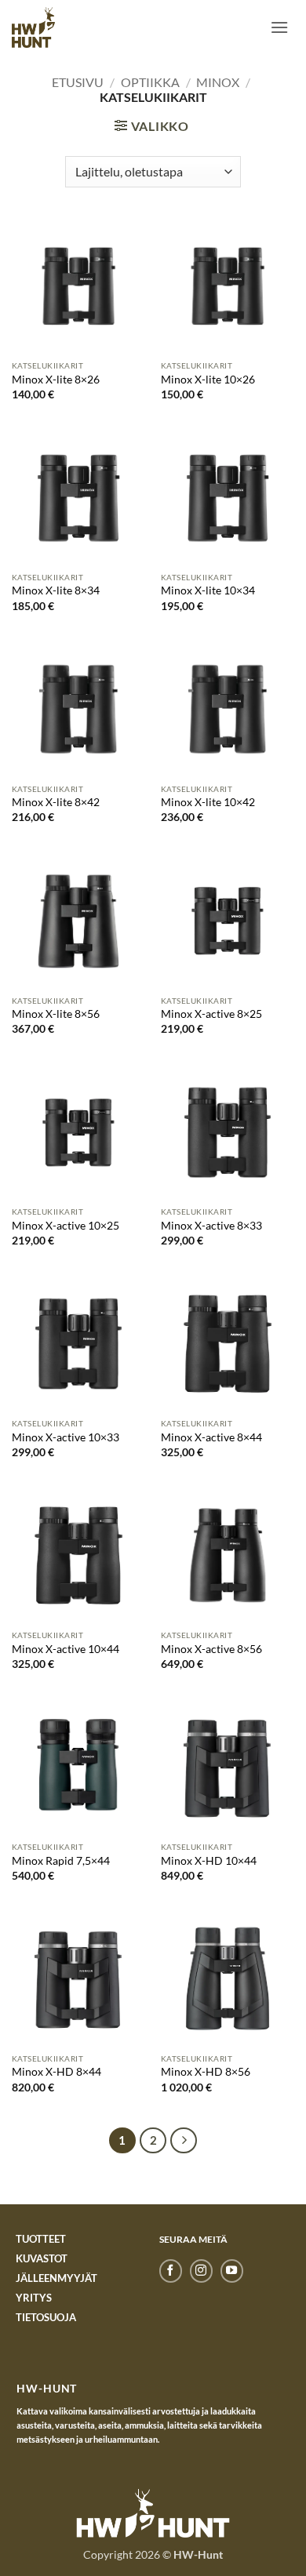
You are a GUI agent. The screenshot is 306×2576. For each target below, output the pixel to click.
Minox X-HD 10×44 (209, 1861)
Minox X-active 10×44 (66, 1649)
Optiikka (150, 82)
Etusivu (78, 82)
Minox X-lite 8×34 (56, 590)
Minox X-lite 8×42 (56, 802)
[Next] (184, 2141)
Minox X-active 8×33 (211, 1226)
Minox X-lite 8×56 (56, 1014)
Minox (218, 82)
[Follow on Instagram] (201, 2271)
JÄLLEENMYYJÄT (56, 2278)
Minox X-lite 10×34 (208, 590)
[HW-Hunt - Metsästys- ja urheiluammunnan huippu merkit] (33, 27)
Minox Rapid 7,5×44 (61, 1861)
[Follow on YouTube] (232, 2271)
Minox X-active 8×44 (211, 1437)
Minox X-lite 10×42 (208, 802)
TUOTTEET (41, 2239)
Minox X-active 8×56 (211, 1649)
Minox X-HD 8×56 (206, 2072)
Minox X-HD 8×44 (56, 2072)
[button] (279, 27)
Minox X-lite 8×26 (56, 380)
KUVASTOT (42, 2258)
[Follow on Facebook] (171, 2271)
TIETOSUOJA (46, 2317)
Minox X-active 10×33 (66, 1437)
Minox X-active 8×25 (211, 1014)
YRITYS (34, 2298)
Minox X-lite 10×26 (208, 380)
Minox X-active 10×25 (66, 1226)
